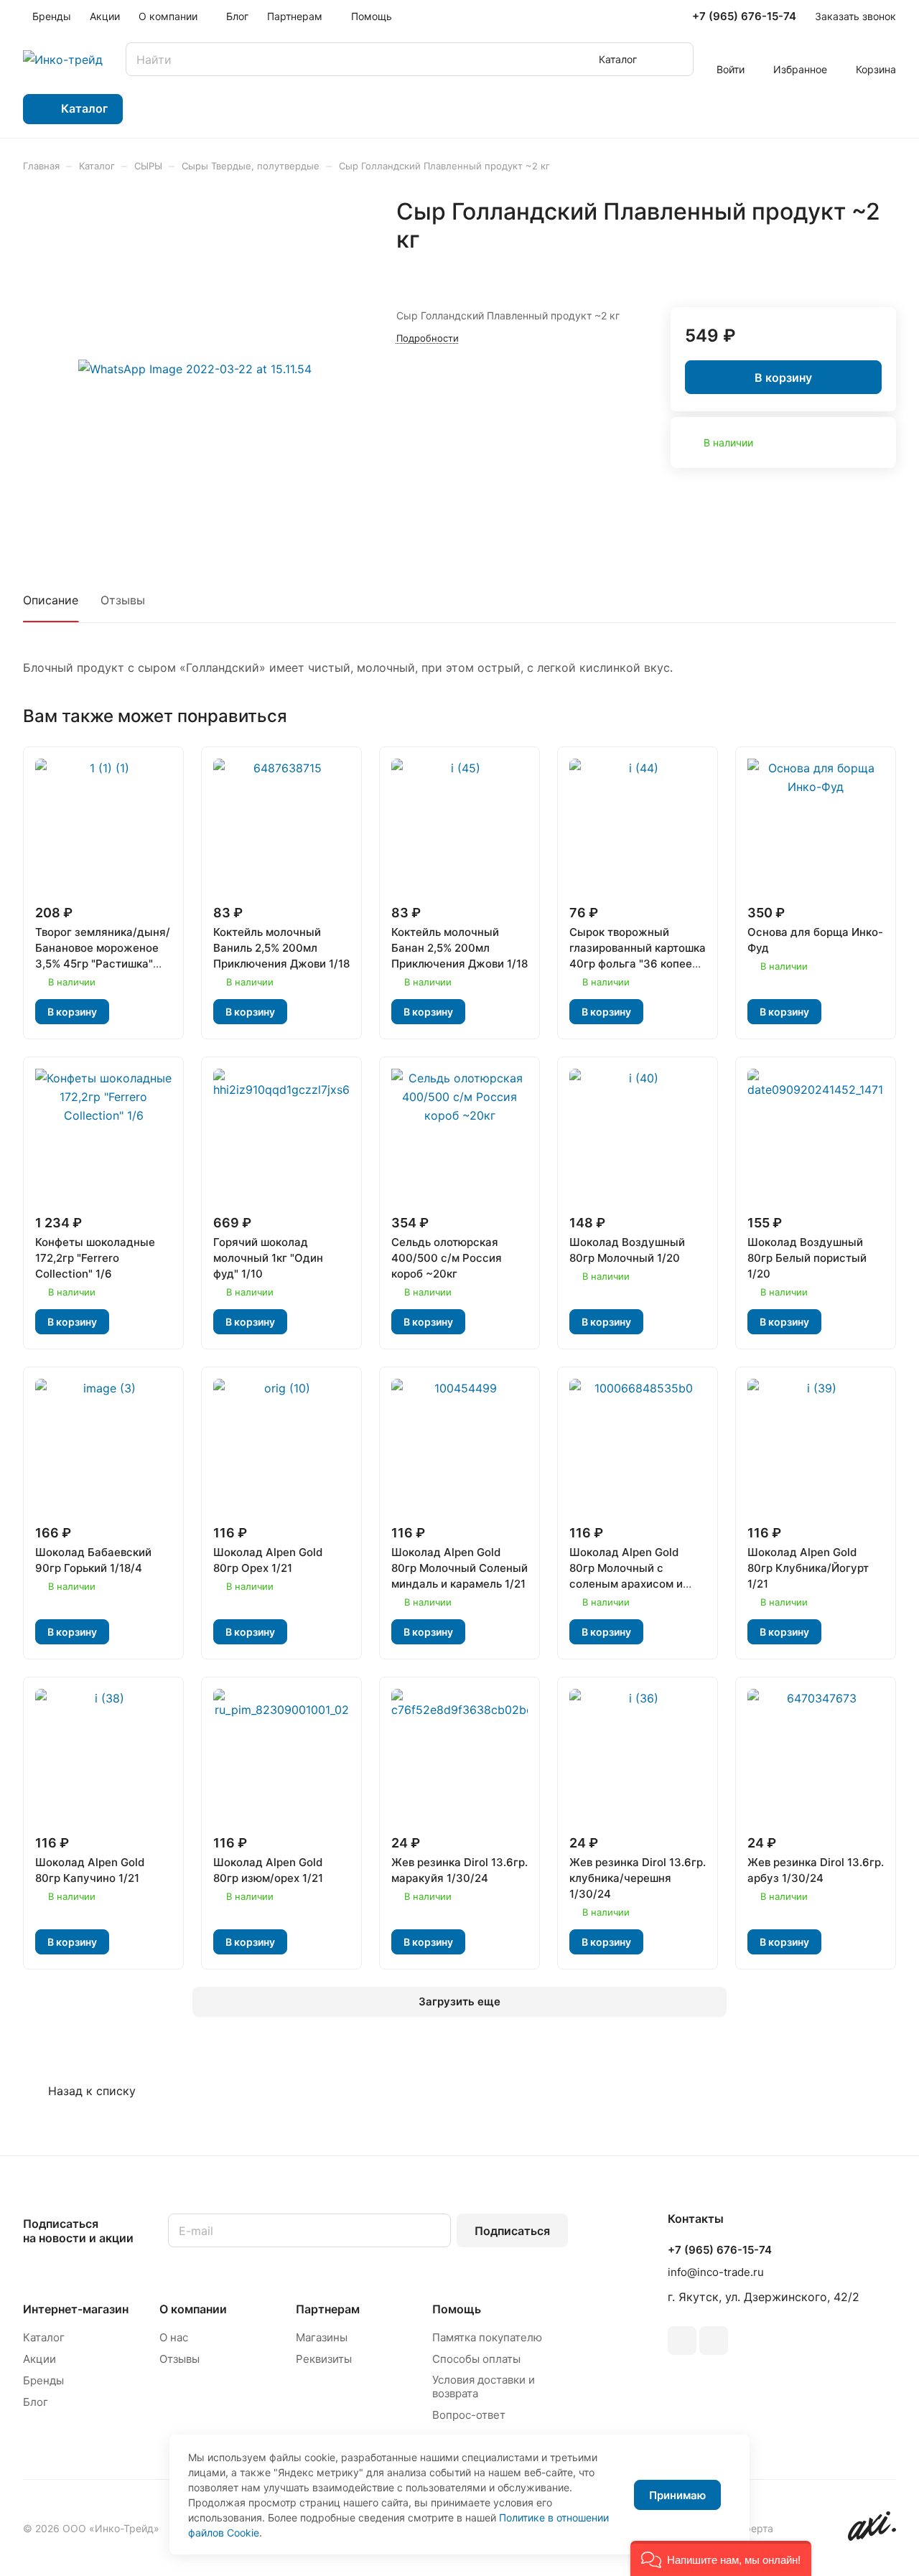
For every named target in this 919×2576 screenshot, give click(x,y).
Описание (51, 600)
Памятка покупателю (487, 2337)
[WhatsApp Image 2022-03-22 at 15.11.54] (195, 369)
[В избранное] (851, 270)
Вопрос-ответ (469, 2415)
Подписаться (512, 2231)
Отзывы (123, 600)
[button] (721, 2558)
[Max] (714, 2341)
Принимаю (677, 2495)
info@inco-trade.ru (716, 2272)
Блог (36, 2402)
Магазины (322, 2337)
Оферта (755, 2528)
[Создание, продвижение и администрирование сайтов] (872, 2537)
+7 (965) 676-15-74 (744, 17)
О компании (193, 2309)
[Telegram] (682, 2341)
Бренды (43, 2380)
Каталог (44, 2337)
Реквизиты (324, 2359)
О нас (174, 2337)
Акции (39, 2359)
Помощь (457, 2309)
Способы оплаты (476, 2359)
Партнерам (328, 2309)
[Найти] (676, 59)
